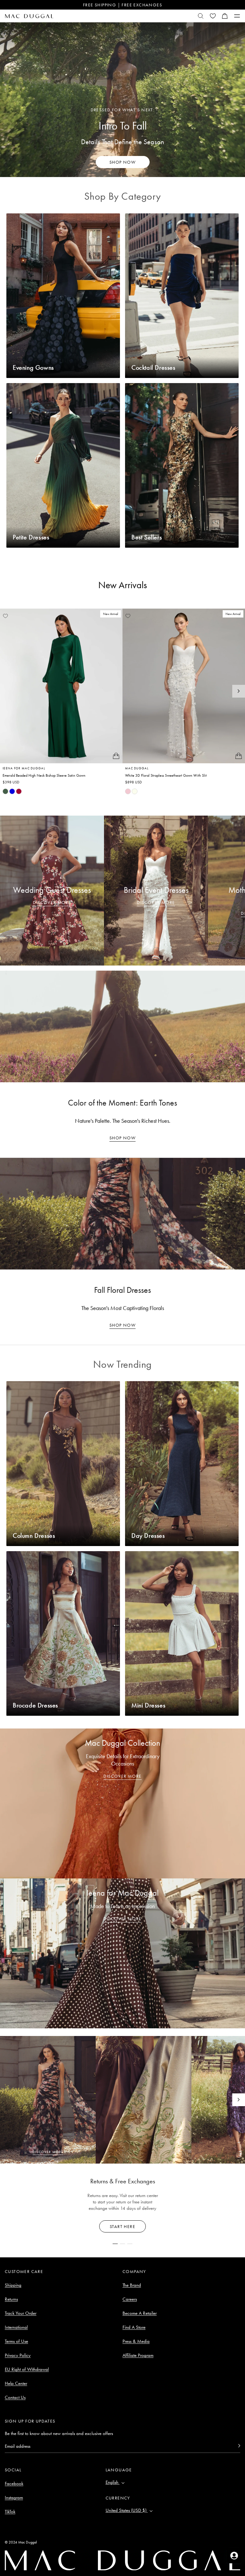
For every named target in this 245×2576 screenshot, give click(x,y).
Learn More (123, 2226)
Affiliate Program (138, 2355)
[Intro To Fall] (122, 100)
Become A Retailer (140, 2313)
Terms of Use (16, 2341)
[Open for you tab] (234, 2556)
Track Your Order (21, 2313)
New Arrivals (123, 585)
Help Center (16, 2383)
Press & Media (136, 2341)
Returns (11, 2299)
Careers (130, 2299)
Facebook (14, 2483)
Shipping (13, 2285)
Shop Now (122, 1138)
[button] (225, 16)
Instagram (14, 2498)
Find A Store (134, 2327)
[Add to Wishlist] (5, 616)
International (16, 2327)
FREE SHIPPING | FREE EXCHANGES (122, 5)
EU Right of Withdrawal (27, 2369)
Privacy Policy (18, 2355)
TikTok (10, 2512)
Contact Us (15, 2397)
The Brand (132, 2285)
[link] (5, 791)
